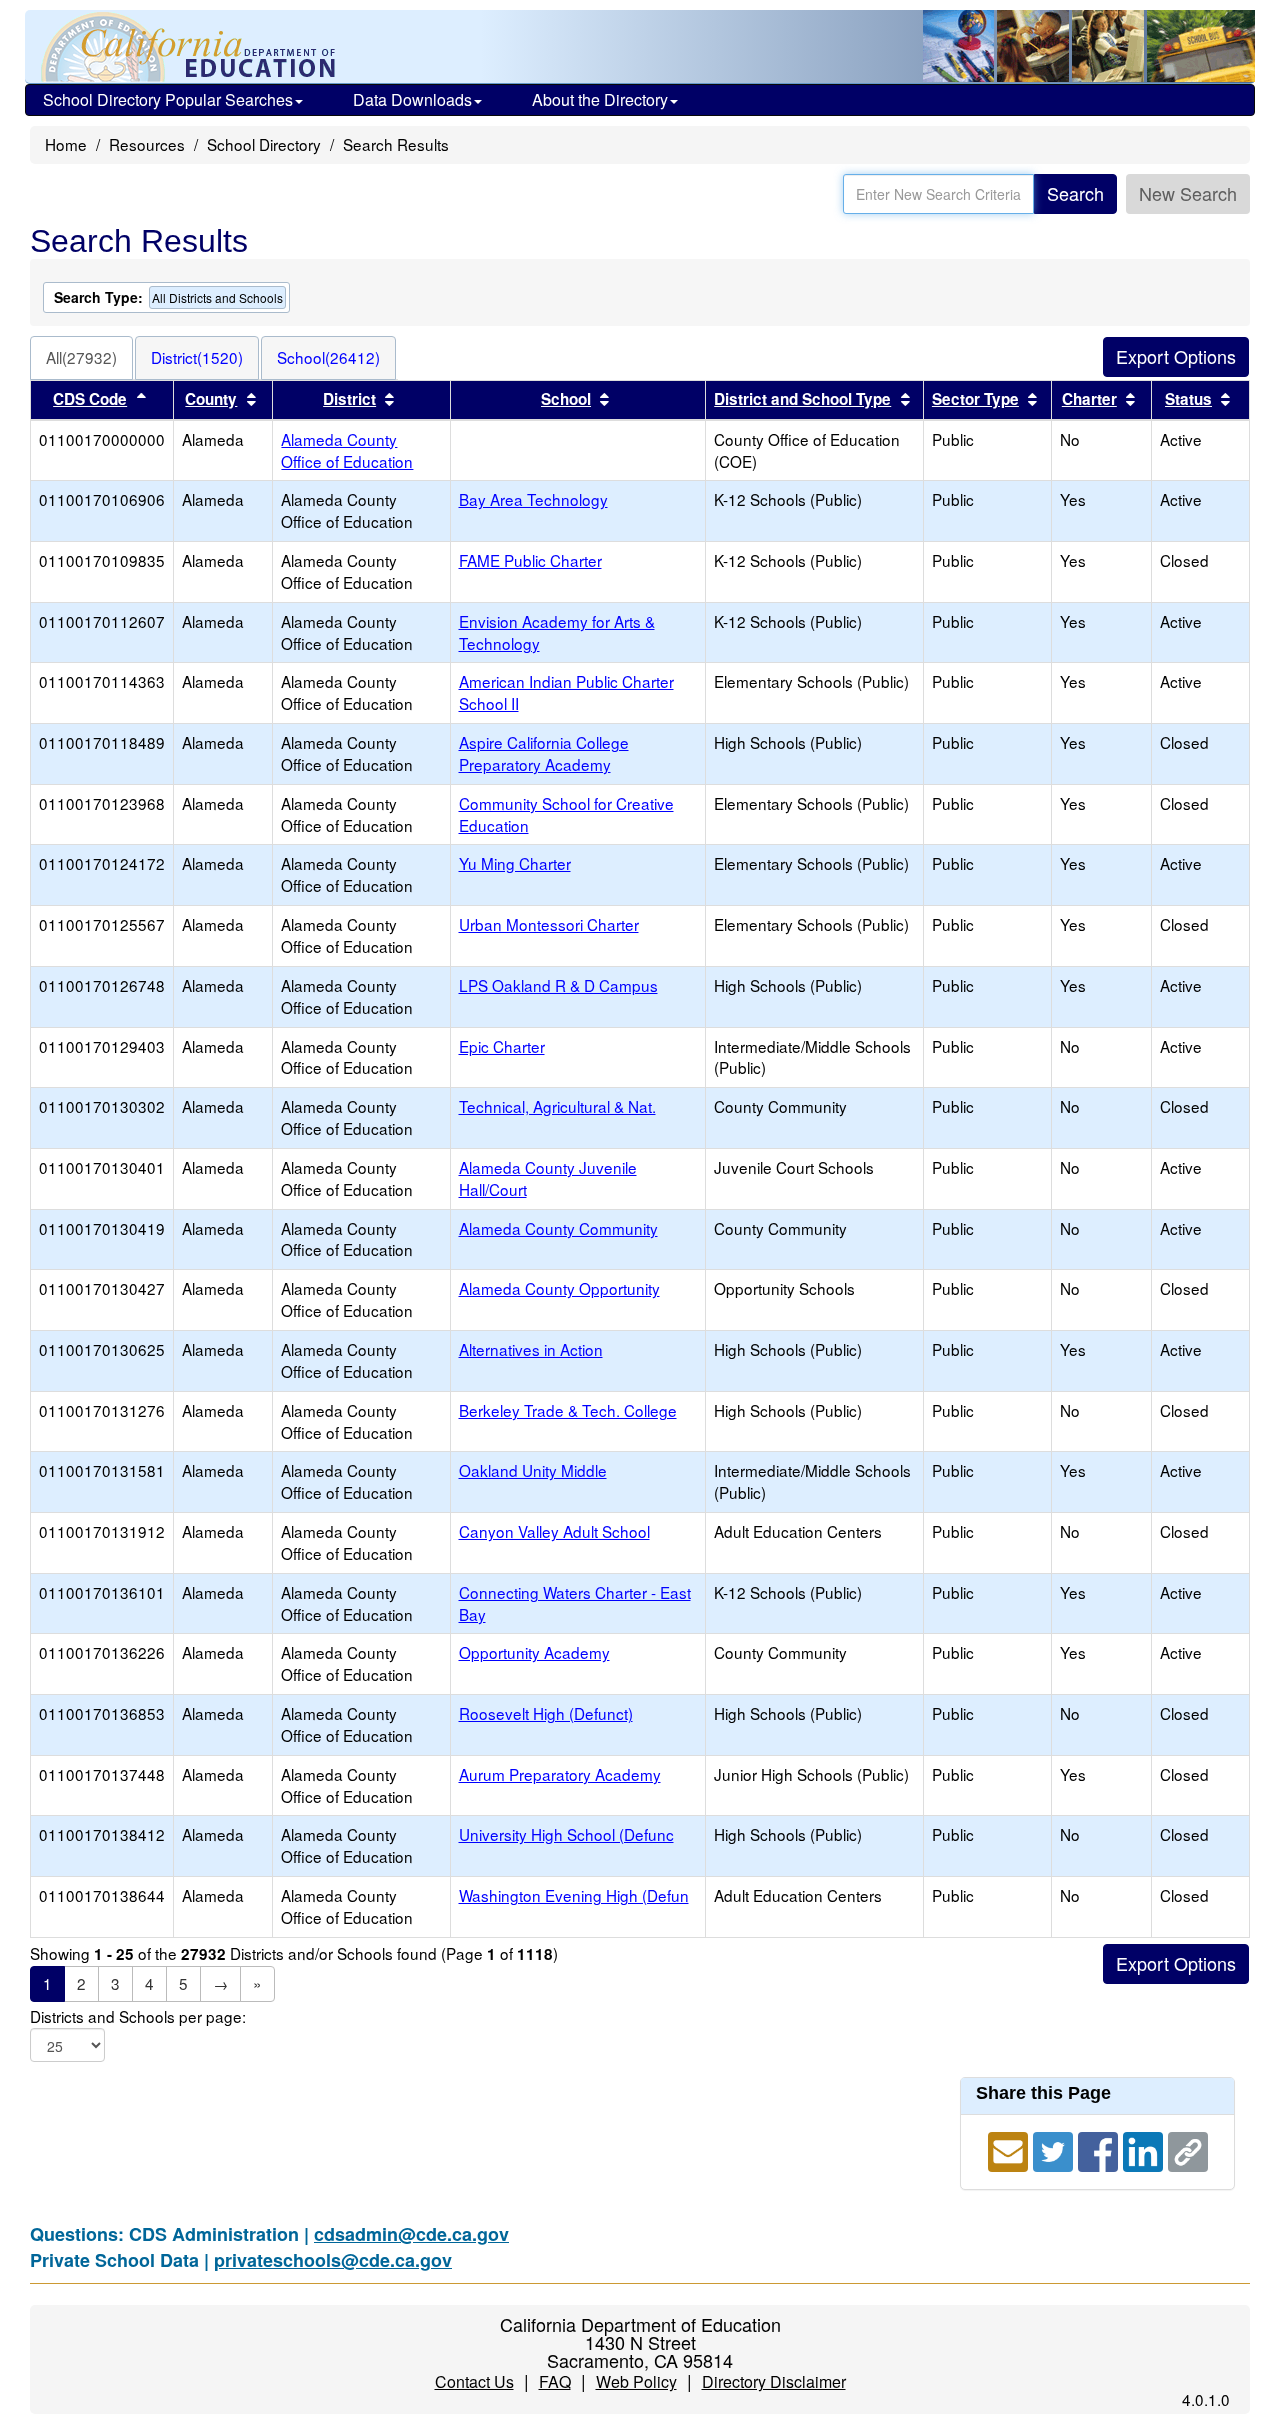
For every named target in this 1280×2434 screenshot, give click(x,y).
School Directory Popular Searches (168, 99)
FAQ (555, 2381)
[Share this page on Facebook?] (1100, 2149)
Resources (147, 144)
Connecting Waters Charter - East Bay (575, 1603)
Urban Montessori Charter (549, 924)
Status (1188, 399)
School (566, 399)
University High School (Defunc (566, 1834)
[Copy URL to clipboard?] (1188, 2149)
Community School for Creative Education (566, 814)
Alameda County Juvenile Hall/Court (548, 1178)
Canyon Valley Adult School (554, 1531)
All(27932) (81, 357)
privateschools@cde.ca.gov (333, 2260)
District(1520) (197, 357)
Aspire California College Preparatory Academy (544, 753)
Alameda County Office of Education (347, 450)
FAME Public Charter (530, 560)
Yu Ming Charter (515, 863)
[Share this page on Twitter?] (1055, 2149)
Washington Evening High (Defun (574, 1895)
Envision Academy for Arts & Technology (557, 632)
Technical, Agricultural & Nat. (557, 1106)
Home (66, 144)
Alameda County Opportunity (559, 1288)
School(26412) (328, 357)
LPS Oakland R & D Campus (558, 985)
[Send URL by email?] (1010, 2149)
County (211, 399)
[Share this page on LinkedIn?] (1145, 2149)
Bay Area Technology (533, 499)
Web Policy (636, 2381)
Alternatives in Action (531, 1349)
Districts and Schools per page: (138, 2016)
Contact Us (474, 2381)
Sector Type (975, 399)
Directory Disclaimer (774, 2381)
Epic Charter (502, 1046)
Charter (1089, 399)
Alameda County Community (558, 1228)
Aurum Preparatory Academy (560, 1774)
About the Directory (600, 99)
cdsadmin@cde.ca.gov (411, 2234)
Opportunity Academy (534, 1652)
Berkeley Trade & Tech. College (568, 1410)
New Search (1188, 193)
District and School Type (802, 399)
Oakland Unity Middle (533, 1470)
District (349, 399)
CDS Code (90, 399)
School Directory (264, 144)
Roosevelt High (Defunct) (546, 1713)
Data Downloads (412, 99)
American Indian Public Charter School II (566, 692)
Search (1075, 193)
